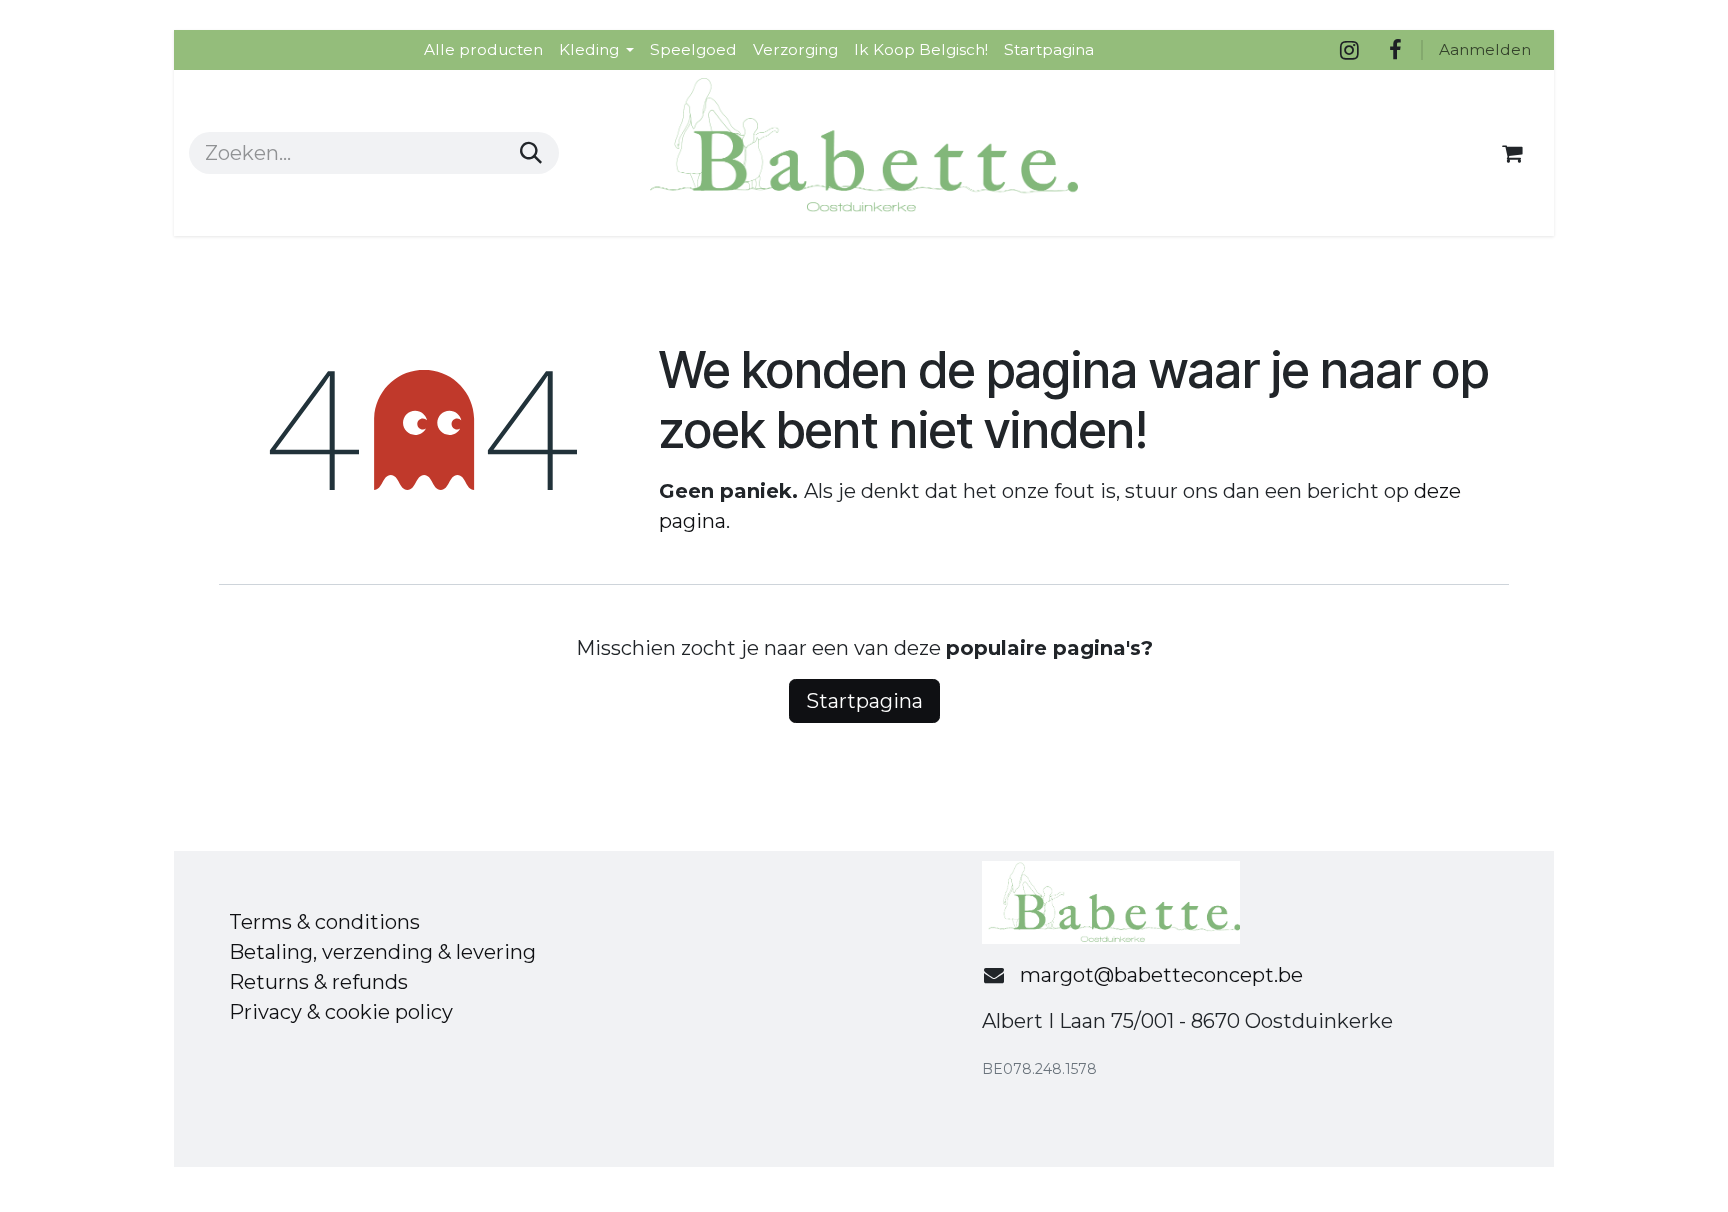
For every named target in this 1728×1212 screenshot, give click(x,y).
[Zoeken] (531, 153)
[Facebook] (1395, 50)
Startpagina (864, 701)
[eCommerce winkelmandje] (1512, 153)
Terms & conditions (324, 922)
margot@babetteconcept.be (1161, 975)
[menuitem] (483, 49)
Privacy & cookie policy (341, 1012)
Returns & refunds (318, 982)
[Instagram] (1349, 50)
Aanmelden (1485, 49)
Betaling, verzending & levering (382, 952)
